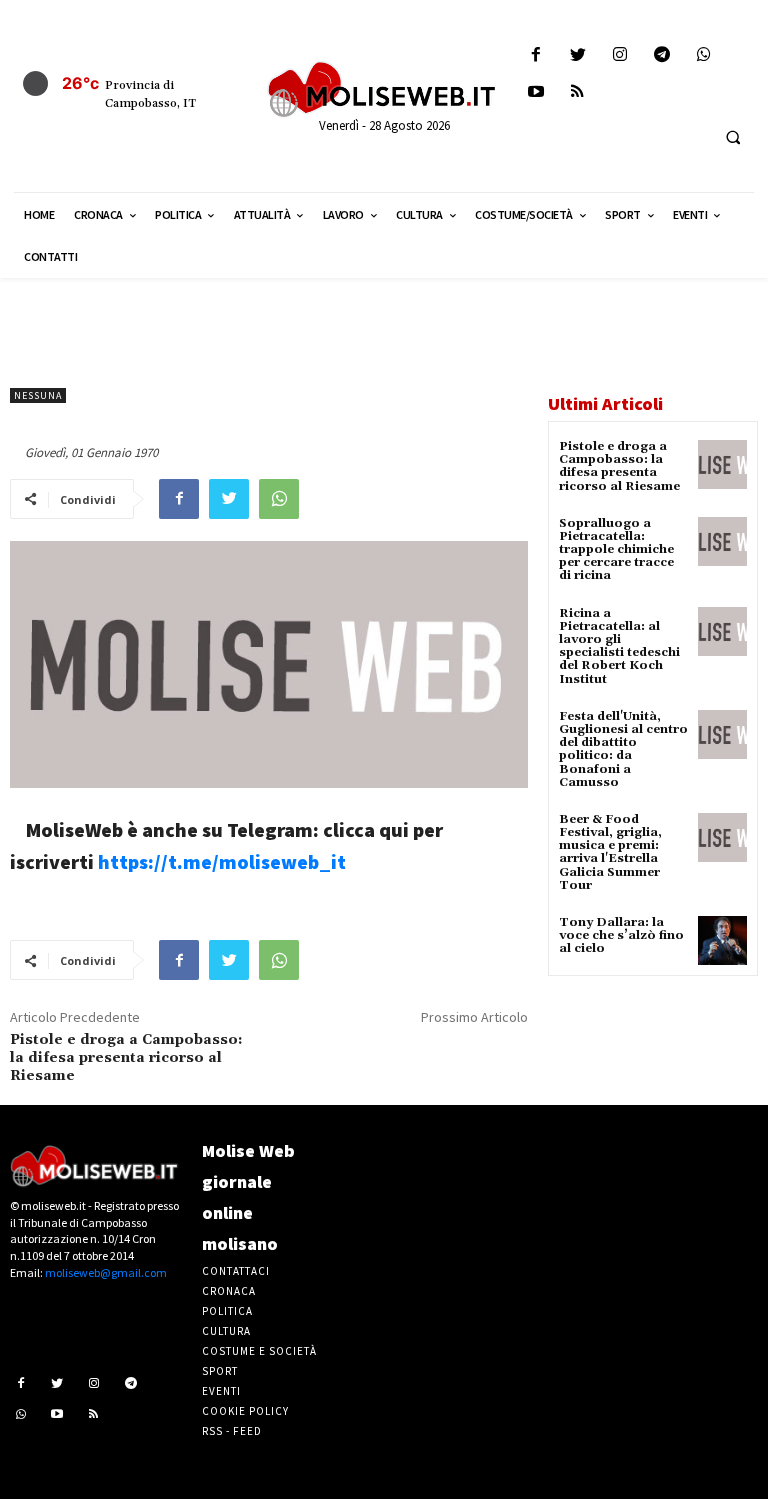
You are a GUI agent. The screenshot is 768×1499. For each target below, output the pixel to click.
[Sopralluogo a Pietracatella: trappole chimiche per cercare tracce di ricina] (722, 541)
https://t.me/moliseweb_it (222, 861)
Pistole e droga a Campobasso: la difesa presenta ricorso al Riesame (126, 1058)
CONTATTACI (236, 1271)
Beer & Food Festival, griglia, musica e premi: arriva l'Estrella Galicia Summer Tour (610, 852)
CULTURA (226, 1331)
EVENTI (221, 1391)
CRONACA (229, 1291)
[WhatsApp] (279, 499)
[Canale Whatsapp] (704, 55)
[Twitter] (577, 55)
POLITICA (227, 1311)
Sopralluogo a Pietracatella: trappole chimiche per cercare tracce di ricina (616, 550)
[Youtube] (535, 92)
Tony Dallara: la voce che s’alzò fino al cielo (621, 935)
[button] (733, 137)
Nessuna (38, 395)
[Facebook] (535, 55)
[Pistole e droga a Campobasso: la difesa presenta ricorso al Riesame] (722, 464)
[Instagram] (619, 55)
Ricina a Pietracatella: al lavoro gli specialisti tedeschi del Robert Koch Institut (619, 646)
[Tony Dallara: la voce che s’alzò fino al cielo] (722, 940)
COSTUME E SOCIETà (259, 1351)
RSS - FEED (232, 1431)
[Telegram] (662, 55)
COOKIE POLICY (245, 1411)
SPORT (220, 1371)
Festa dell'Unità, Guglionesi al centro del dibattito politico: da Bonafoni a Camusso (623, 749)
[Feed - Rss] (577, 92)
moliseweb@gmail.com (106, 1272)
